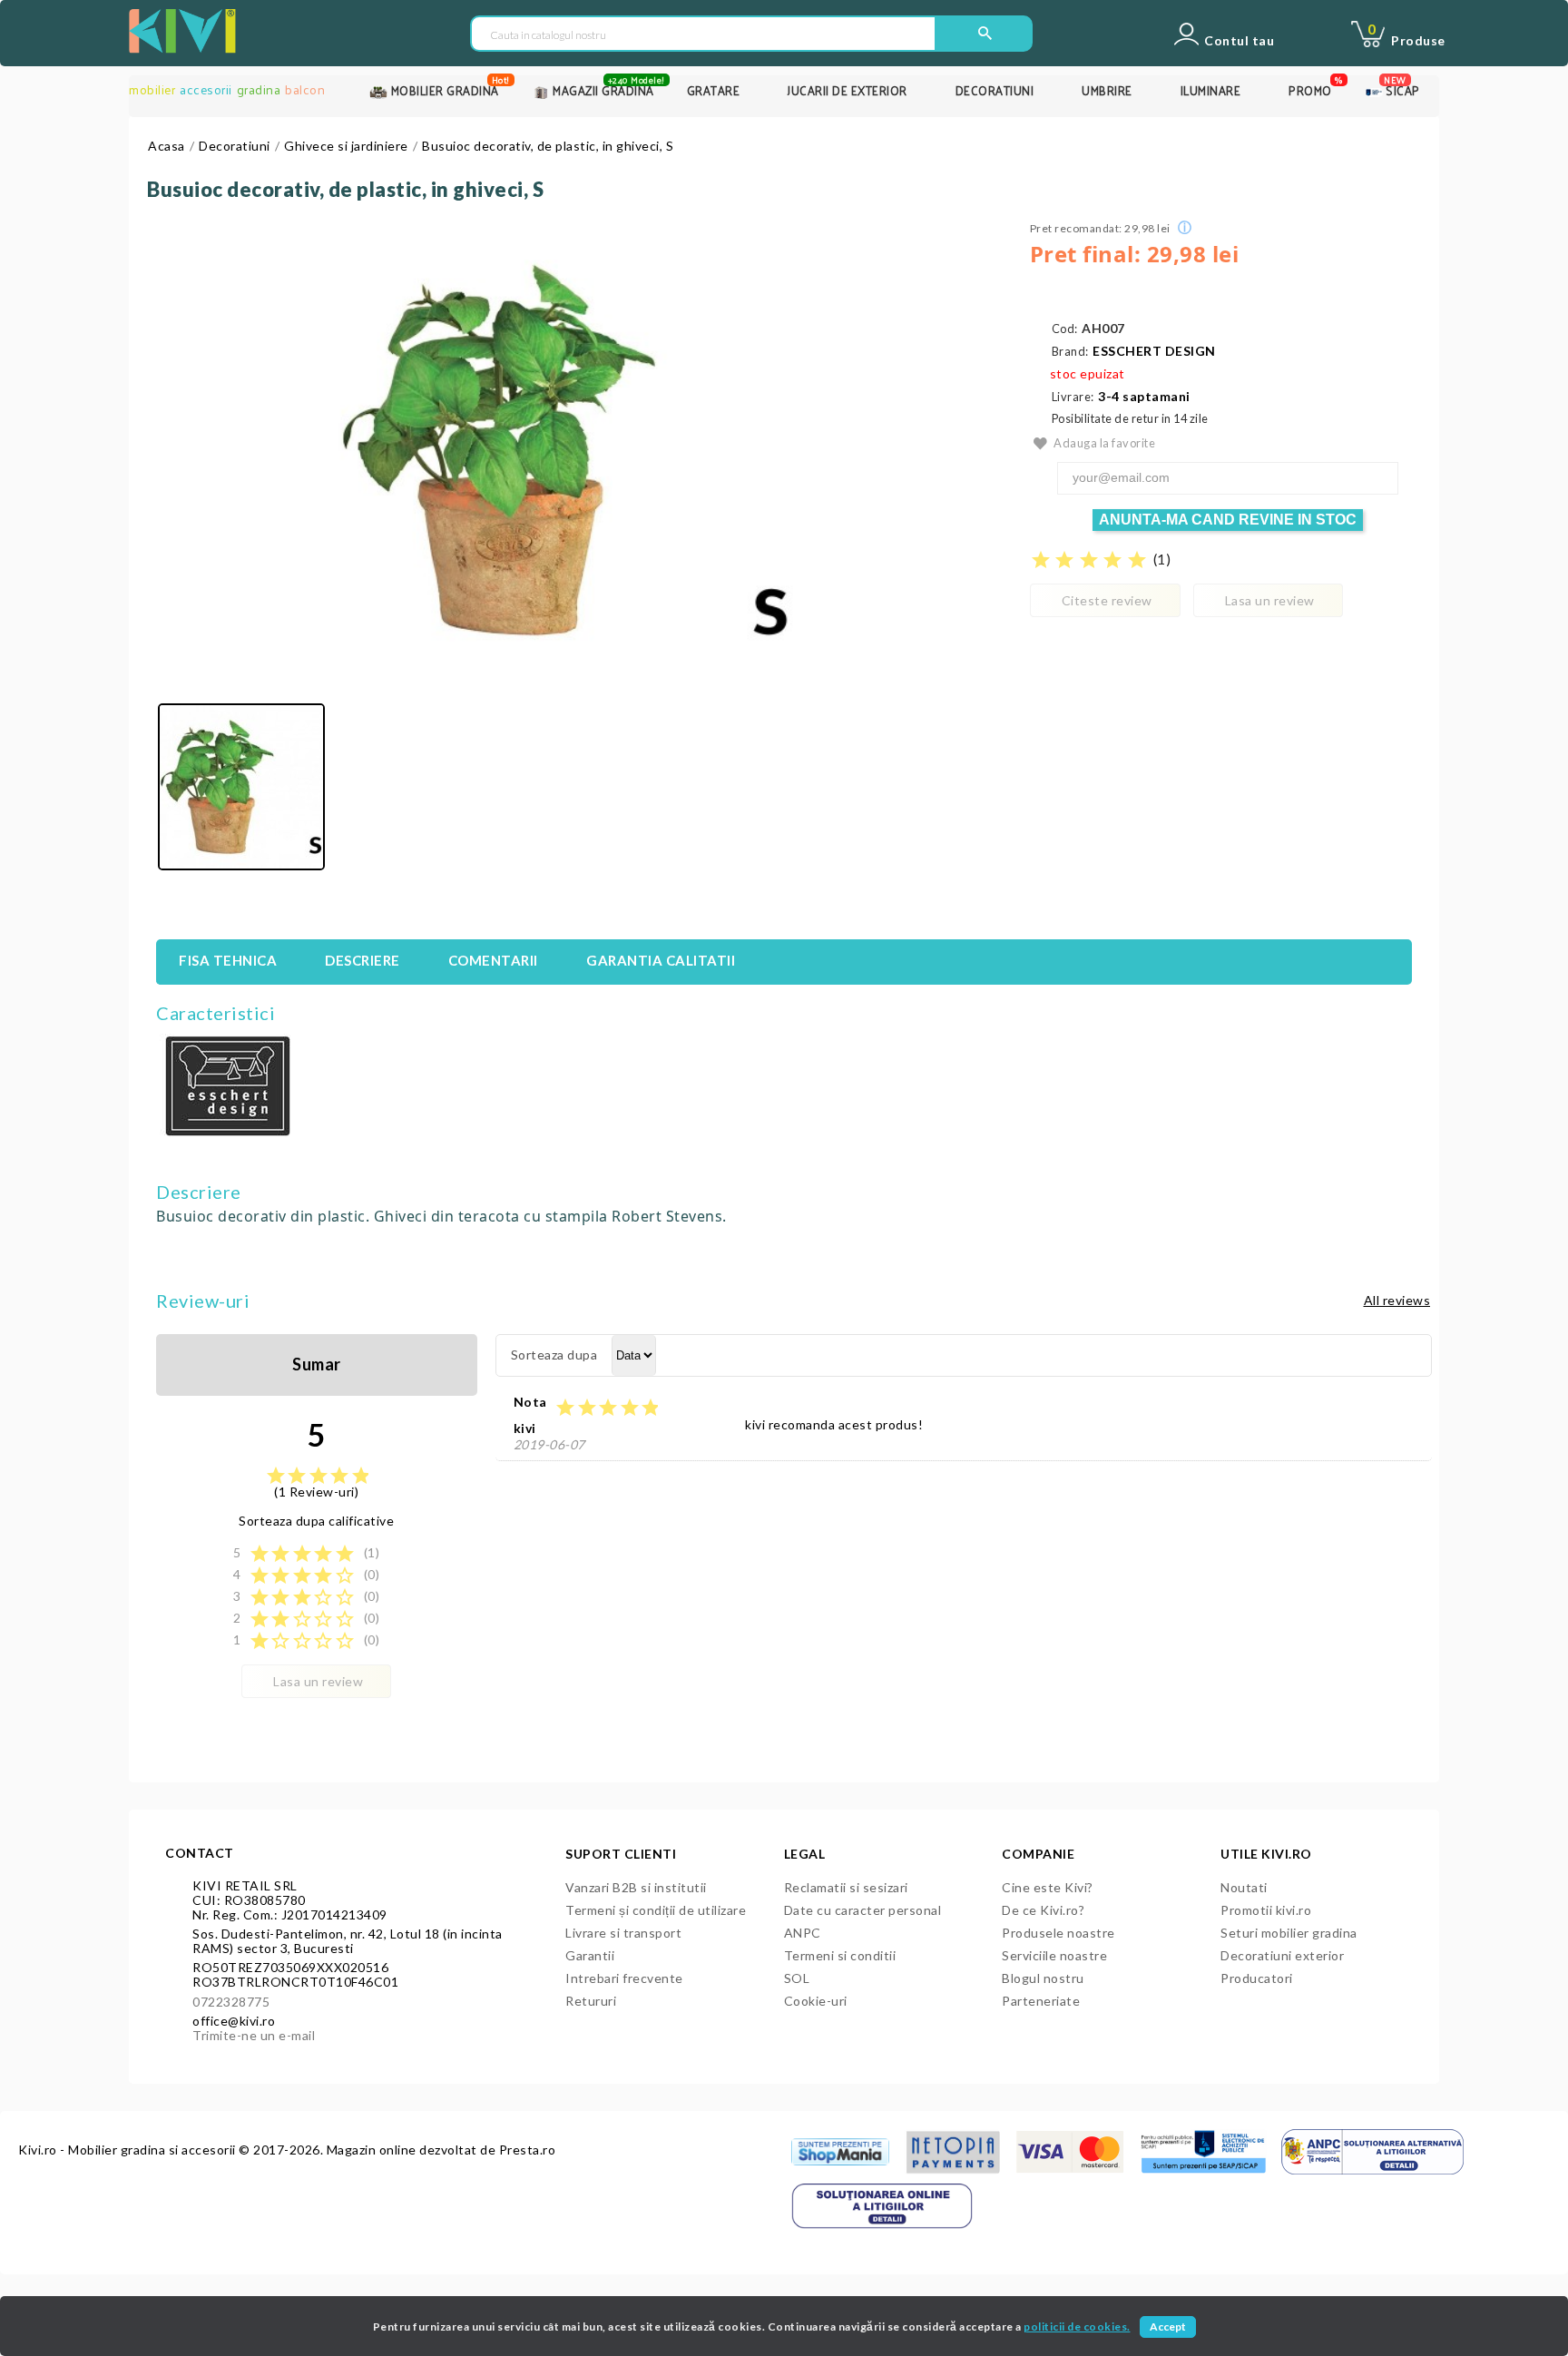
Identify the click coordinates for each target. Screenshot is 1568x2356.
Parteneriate (1041, 2001)
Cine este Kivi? (1048, 1887)
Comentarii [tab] (493, 960)
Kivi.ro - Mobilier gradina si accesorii (128, 2150)
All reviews (1397, 1300)
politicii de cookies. (1077, 2327)
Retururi (591, 2001)
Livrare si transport (623, 1933)
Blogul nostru (1043, 1978)
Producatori (1257, 1978)
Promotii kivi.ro (1266, 1910)
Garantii (590, 1955)
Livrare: (1073, 397)
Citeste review (1107, 600)
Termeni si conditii (840, 1955)
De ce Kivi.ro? (1043, 1910)
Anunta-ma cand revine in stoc (1228, 520)
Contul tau (1239, 41)
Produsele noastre (1058, 1933)
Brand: (1070, 352)
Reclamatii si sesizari (846, 1887)
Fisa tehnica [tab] (228, 960)
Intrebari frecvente (624, 1978)
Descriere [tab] (363, 960)
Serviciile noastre (1054, 1955)
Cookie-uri (816, 2001)
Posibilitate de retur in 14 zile (1130, 419)
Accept (1168, 2327)
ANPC (803, 1933)
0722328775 (231, 2002)
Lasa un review (1270, 600)
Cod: (1065, 329)
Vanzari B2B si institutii (636, 1887)
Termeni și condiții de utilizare (656, 1910)
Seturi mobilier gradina (1289, 1933)
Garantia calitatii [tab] (661, 960)
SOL (797, 1978)
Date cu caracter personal (863, 1910)
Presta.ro (528, 2150)
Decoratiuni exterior (1282, 1955)
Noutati (1244, 1887)
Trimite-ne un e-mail (254, 2035)
